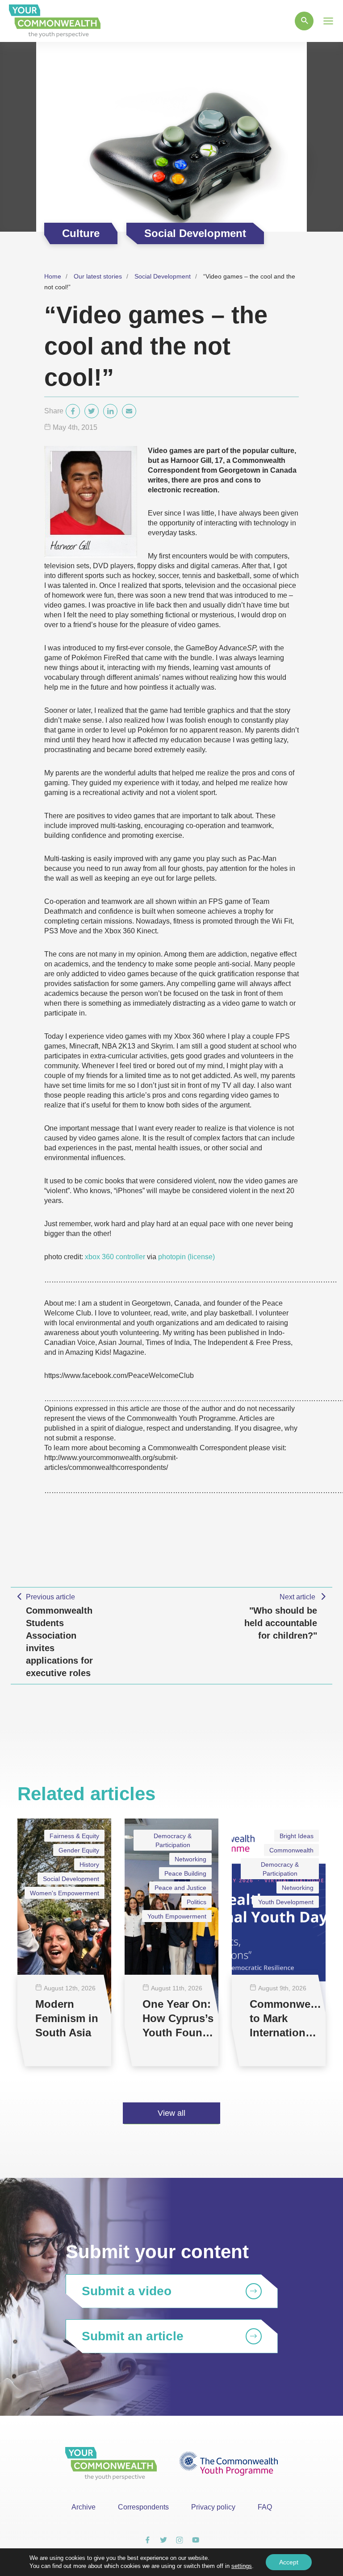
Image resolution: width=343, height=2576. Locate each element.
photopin (172, 1257)
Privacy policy (213, 2507)
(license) (201, 1257)
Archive (84, 2507)
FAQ (265, 2507)
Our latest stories (98, 276)
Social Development (163, 276)
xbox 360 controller (115, 1257)
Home (53, 276)
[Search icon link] (304, 21)
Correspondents (143, 2507)
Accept (289, 2562)
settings (242, 2566)
